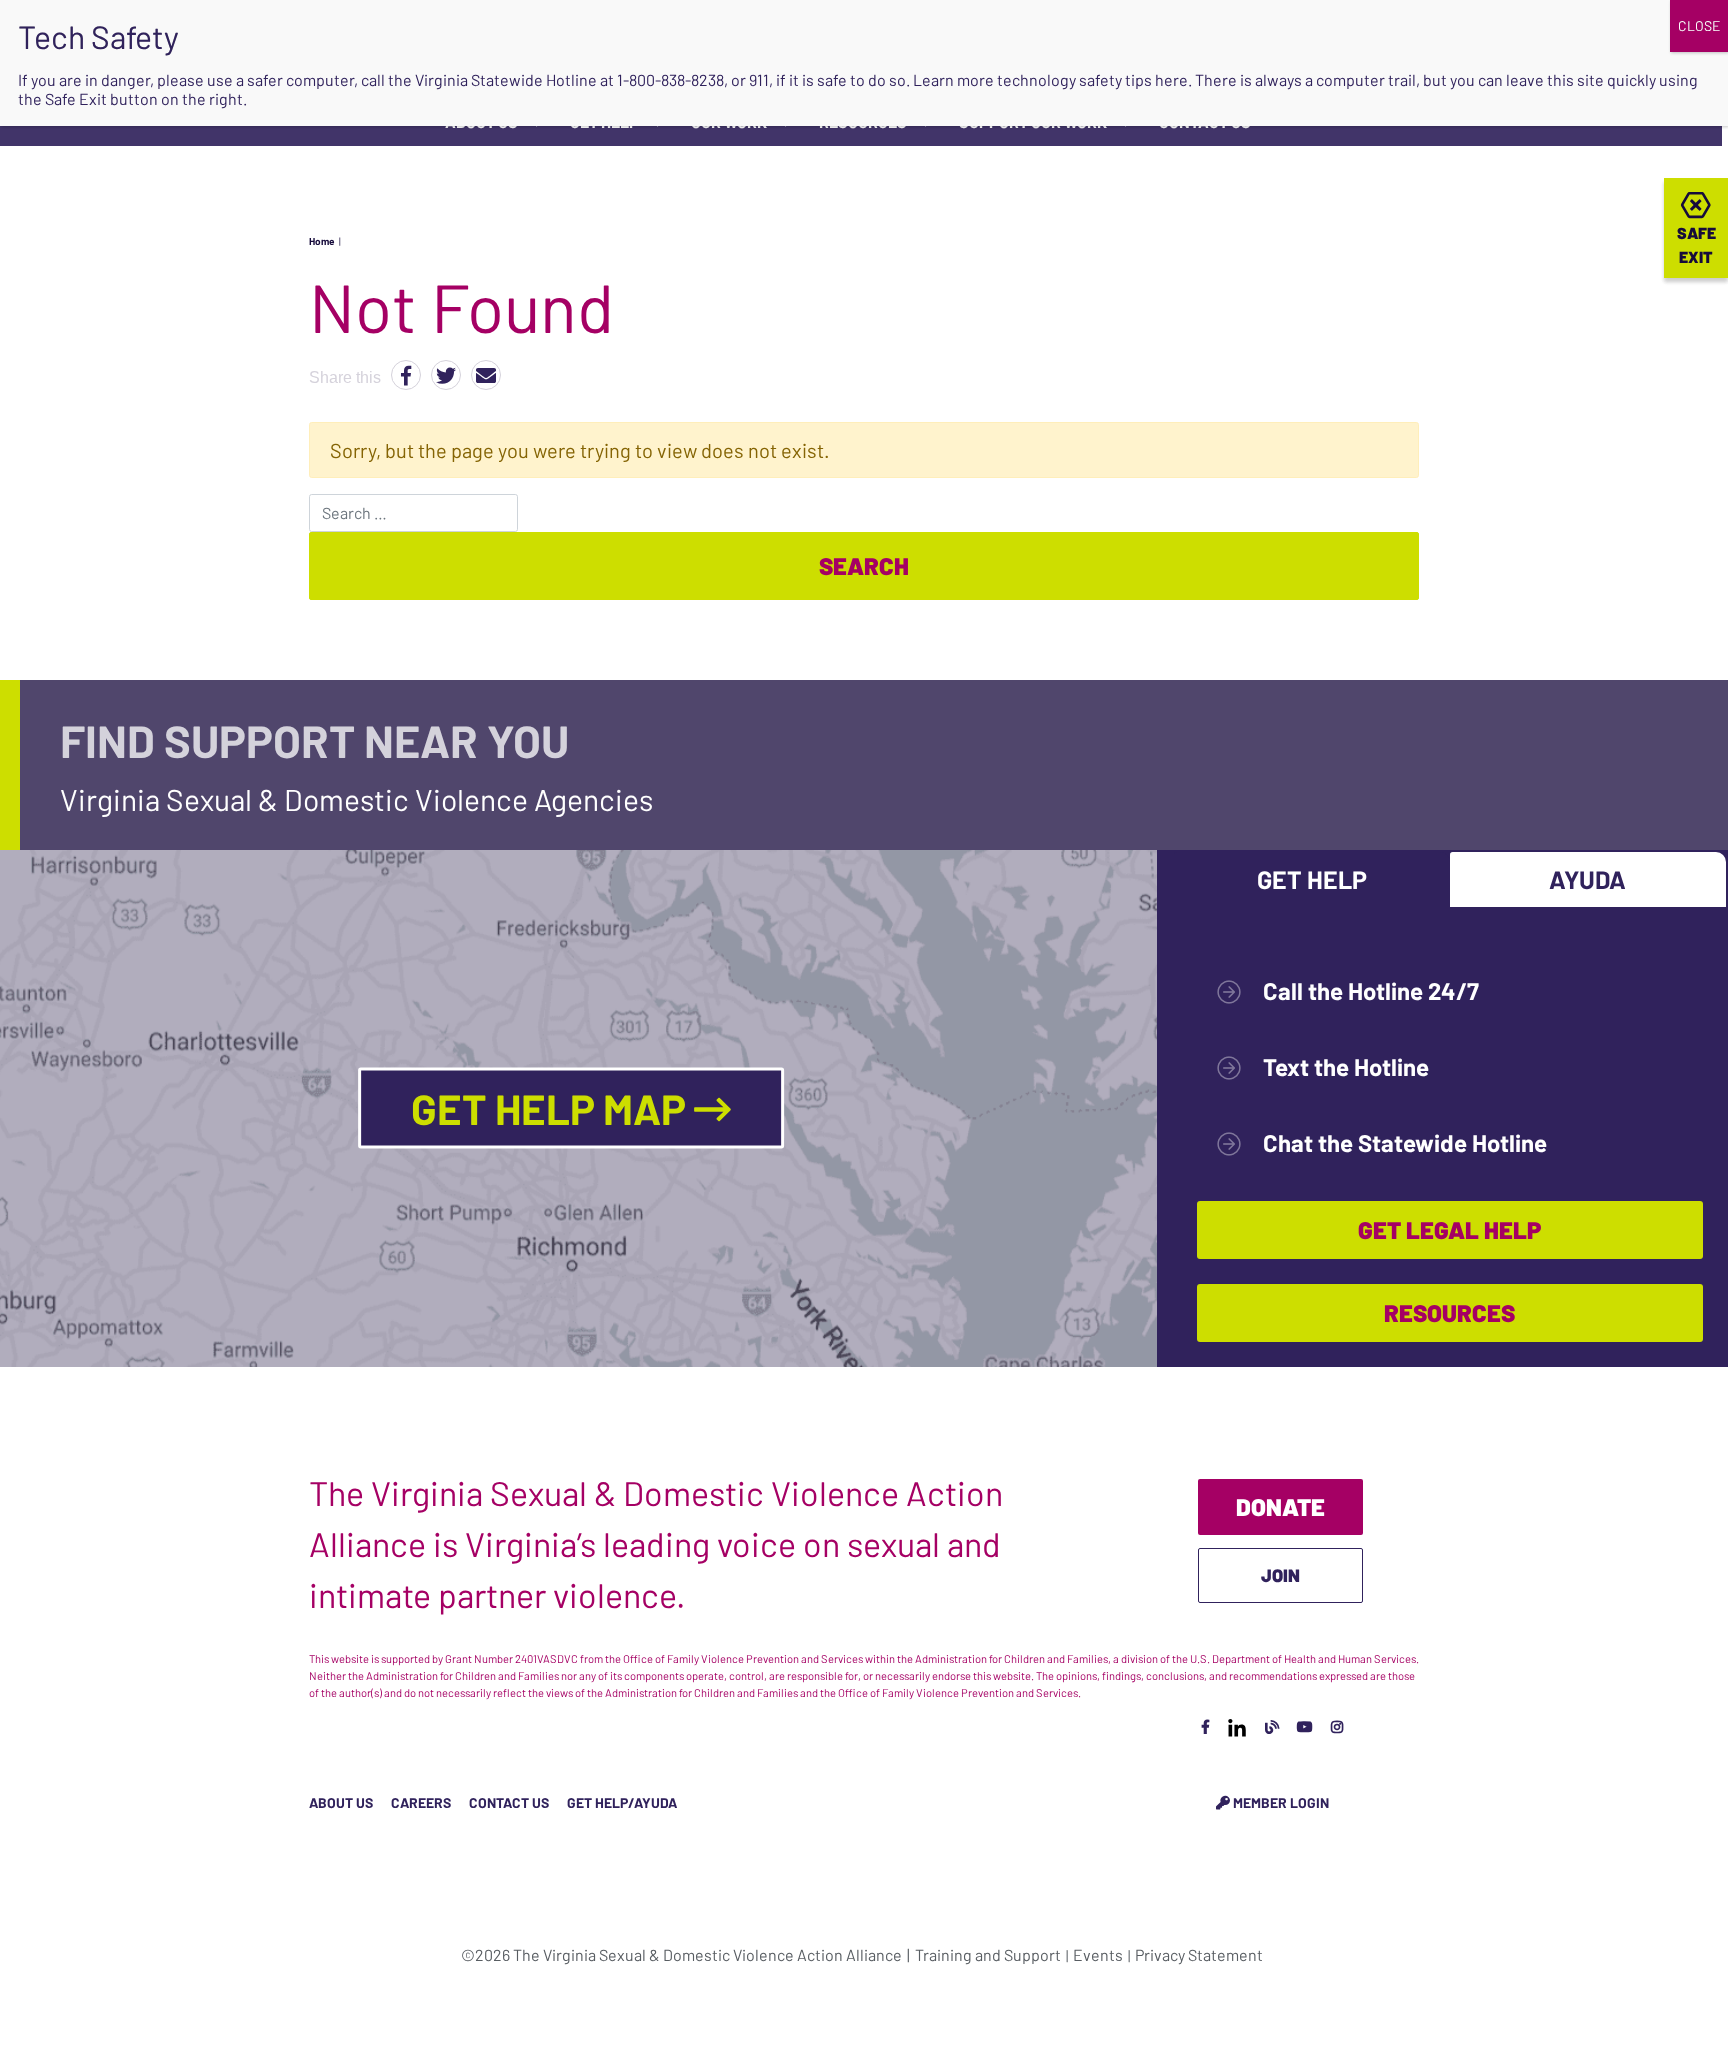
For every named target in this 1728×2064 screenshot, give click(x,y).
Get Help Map (552, 1108)
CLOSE (1699, 25)
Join (1280, 1575)
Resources (1449, 1312)
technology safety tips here (1092, 79)
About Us (341, 1802)
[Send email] (486, 375)
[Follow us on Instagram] (1337, 1726)
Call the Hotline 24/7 (1371, 990)
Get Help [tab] (1312, 879)
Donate (1280, 1506)
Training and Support (988, 1954)
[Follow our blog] (1272, 1726)
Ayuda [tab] (1587, 879)
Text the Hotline (1346, 1066)
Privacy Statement (1199, 1954)
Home (321, 241)
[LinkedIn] (1237, 1726)
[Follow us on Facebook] (1205, 1726)
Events (1098, 1954)
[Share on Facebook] (406, 375)
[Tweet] (446, 375)
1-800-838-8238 (670, 79)
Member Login (1279, 1802)
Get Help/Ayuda (622, 1802)
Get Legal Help (1449, 1229)
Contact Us (509, 1802)
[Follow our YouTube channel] (1305, 1726)
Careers (421, 1802)
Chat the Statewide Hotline (1405, 1142)
